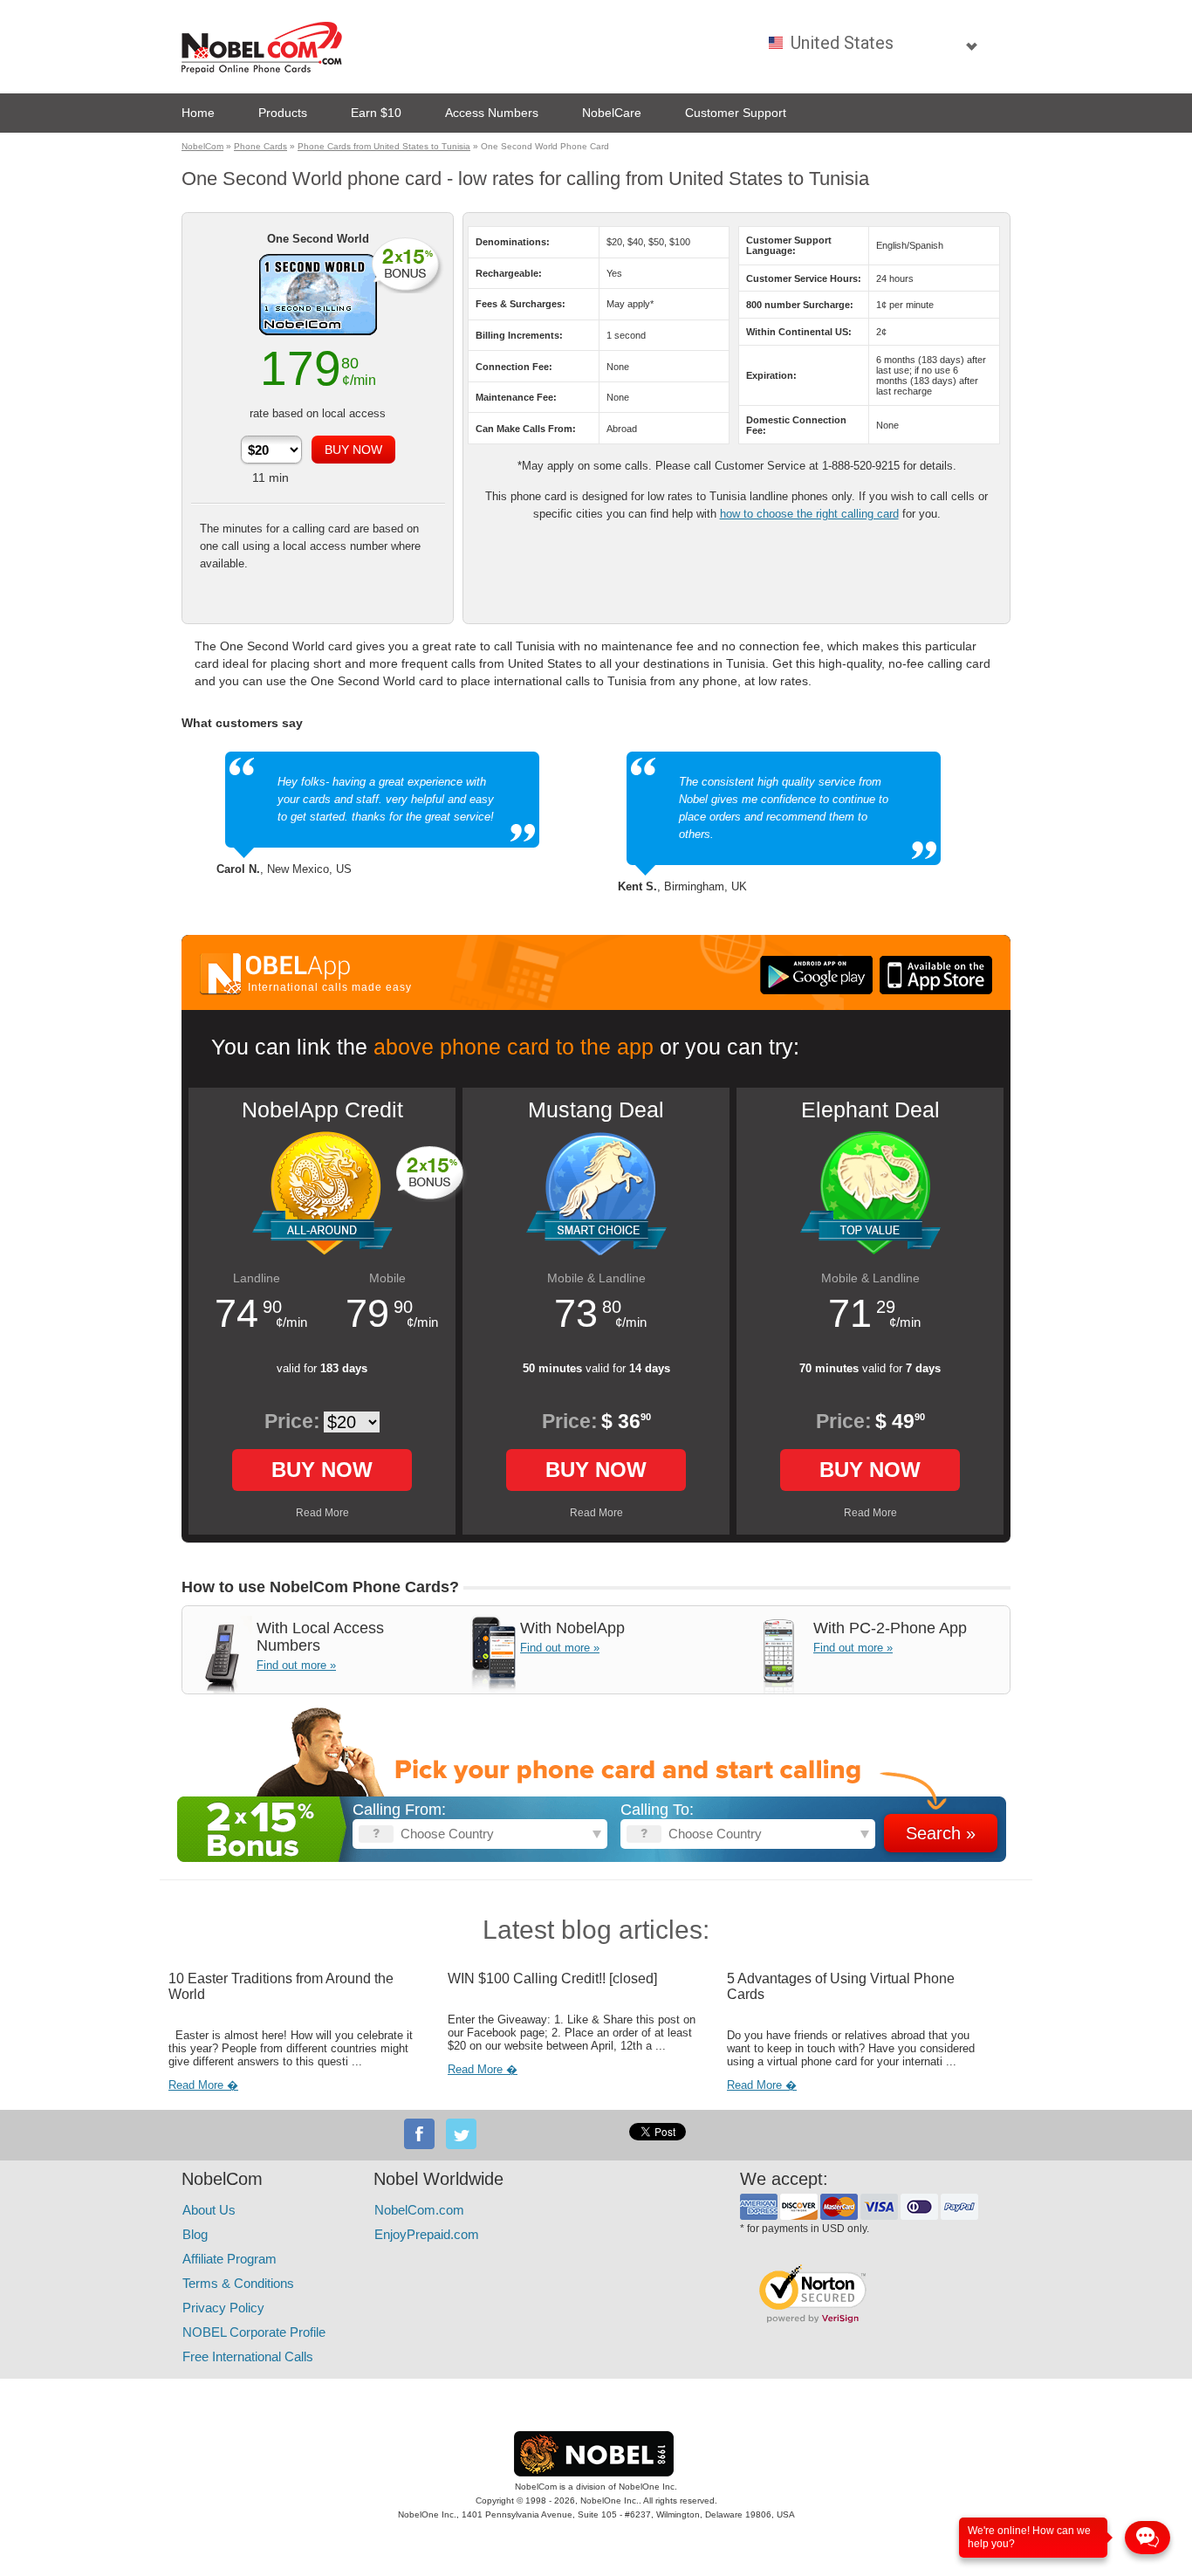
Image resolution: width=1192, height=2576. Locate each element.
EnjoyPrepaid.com (427, 2234)
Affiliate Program (229, 2259)
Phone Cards (260, 146)
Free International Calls (248, 2356)
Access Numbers (492, 113)
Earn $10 (376, 113)
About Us (209, 2210)
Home (198, 113)
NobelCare (612, 113)
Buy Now (322, 1470)
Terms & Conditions (238, 2283)
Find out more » (296, 1665)
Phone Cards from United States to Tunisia (384, 146)
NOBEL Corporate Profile (254, 2332)
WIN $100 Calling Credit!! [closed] (552, 1978)
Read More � (203, 2085)
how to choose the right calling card (809, 514)
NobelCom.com (419, 2210)
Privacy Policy (223, 2308)
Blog (195, 2234)
